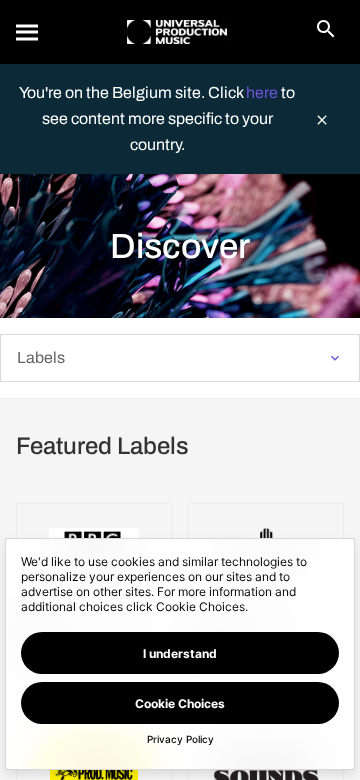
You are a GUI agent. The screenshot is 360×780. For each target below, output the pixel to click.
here (263, 92)
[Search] (28, 32)
